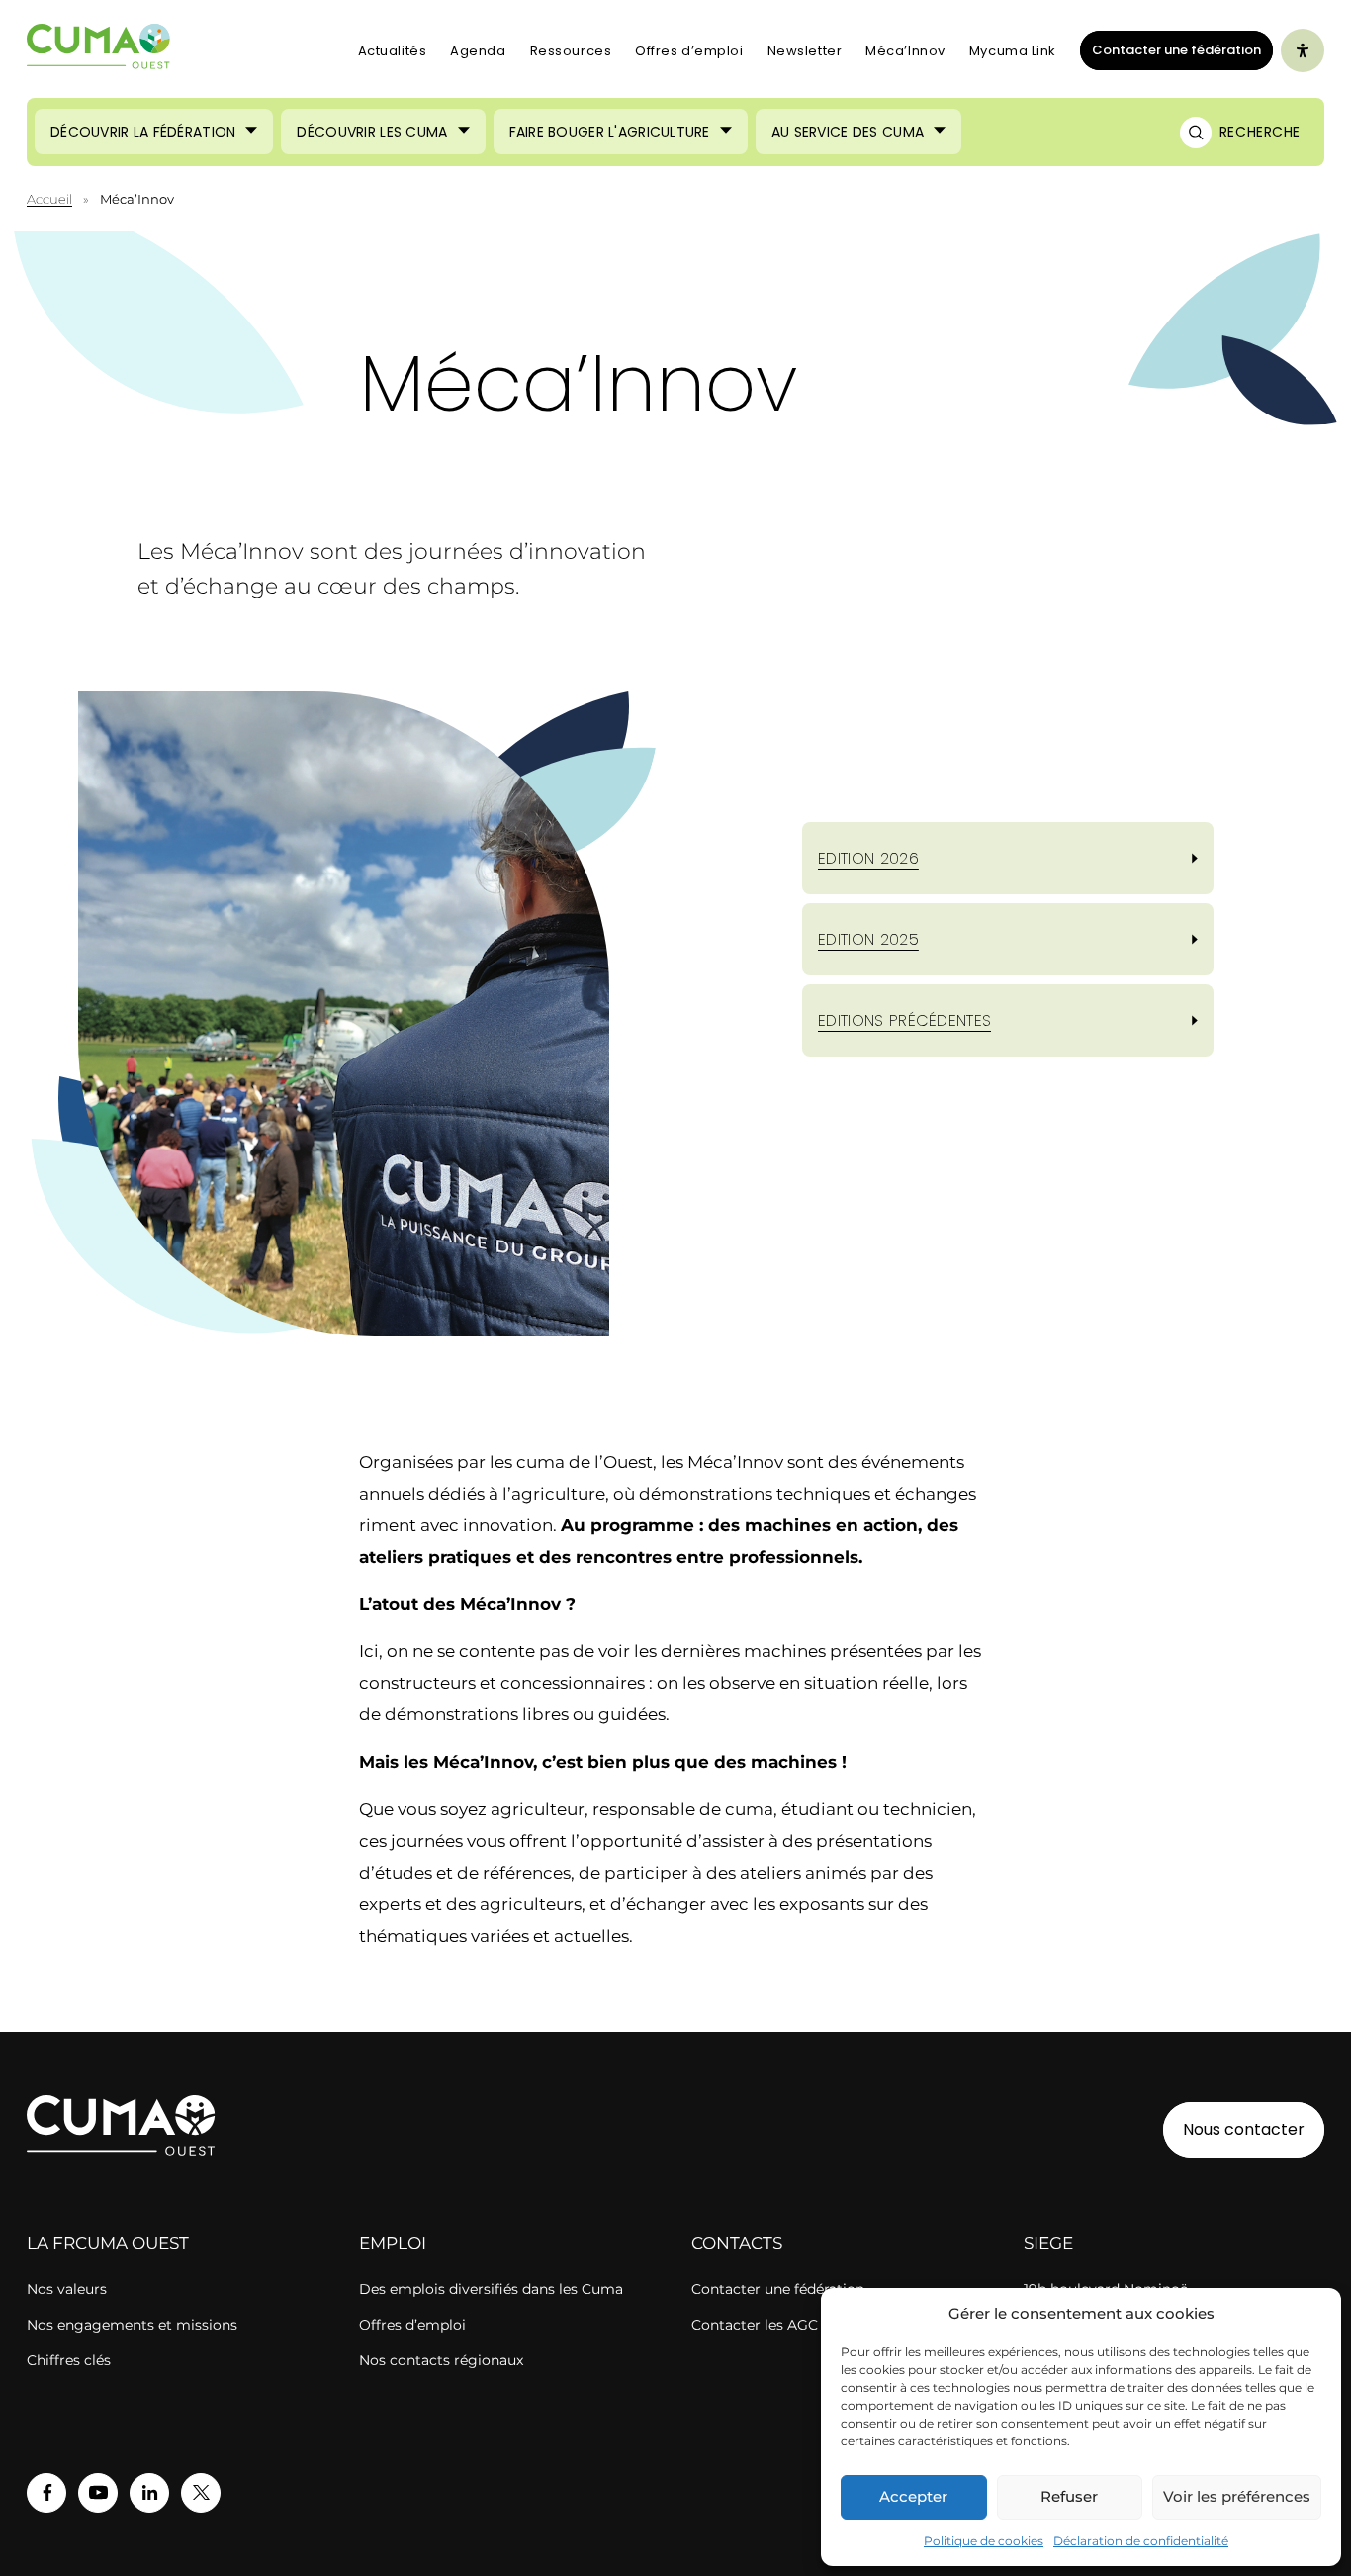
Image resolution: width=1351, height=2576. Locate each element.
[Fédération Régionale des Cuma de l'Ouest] (99, 51)
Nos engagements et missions (132, 2325)
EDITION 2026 (868, 858)
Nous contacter (1244, 2129)
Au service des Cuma (848, 132)
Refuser (1069, 2496)
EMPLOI (393, 2243)
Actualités (393, 51)
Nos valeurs (67, 2289)
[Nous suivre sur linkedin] (149, 2493)
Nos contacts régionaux (441, 2360)
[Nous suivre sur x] (201, 2493)
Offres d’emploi (689, 51)
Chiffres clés (69, 2360)
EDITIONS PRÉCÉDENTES (904, 1020)
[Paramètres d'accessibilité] (1303, 50)
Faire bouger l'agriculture (610, 132)
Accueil (49, 199)
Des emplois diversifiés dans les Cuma (491, 2289)
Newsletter (805, 51)
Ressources (571, 51)
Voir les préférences (1237, 2496)
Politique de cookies (984, 2541)
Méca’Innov (905, 51)
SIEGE (1048, 2243)
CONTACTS (737, 2243)
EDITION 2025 (868, 939)
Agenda (478, 51)
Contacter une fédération (1171, 49)
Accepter (913, 2496)
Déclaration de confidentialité (1141, 2541)
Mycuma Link (1013, 51)
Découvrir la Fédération (143, 132)
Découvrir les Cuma (372, 132)
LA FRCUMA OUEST (108, 2243)
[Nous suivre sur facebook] (46, 2493)
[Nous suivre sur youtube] (98, 2493)
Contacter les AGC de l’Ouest (791, 2325)
